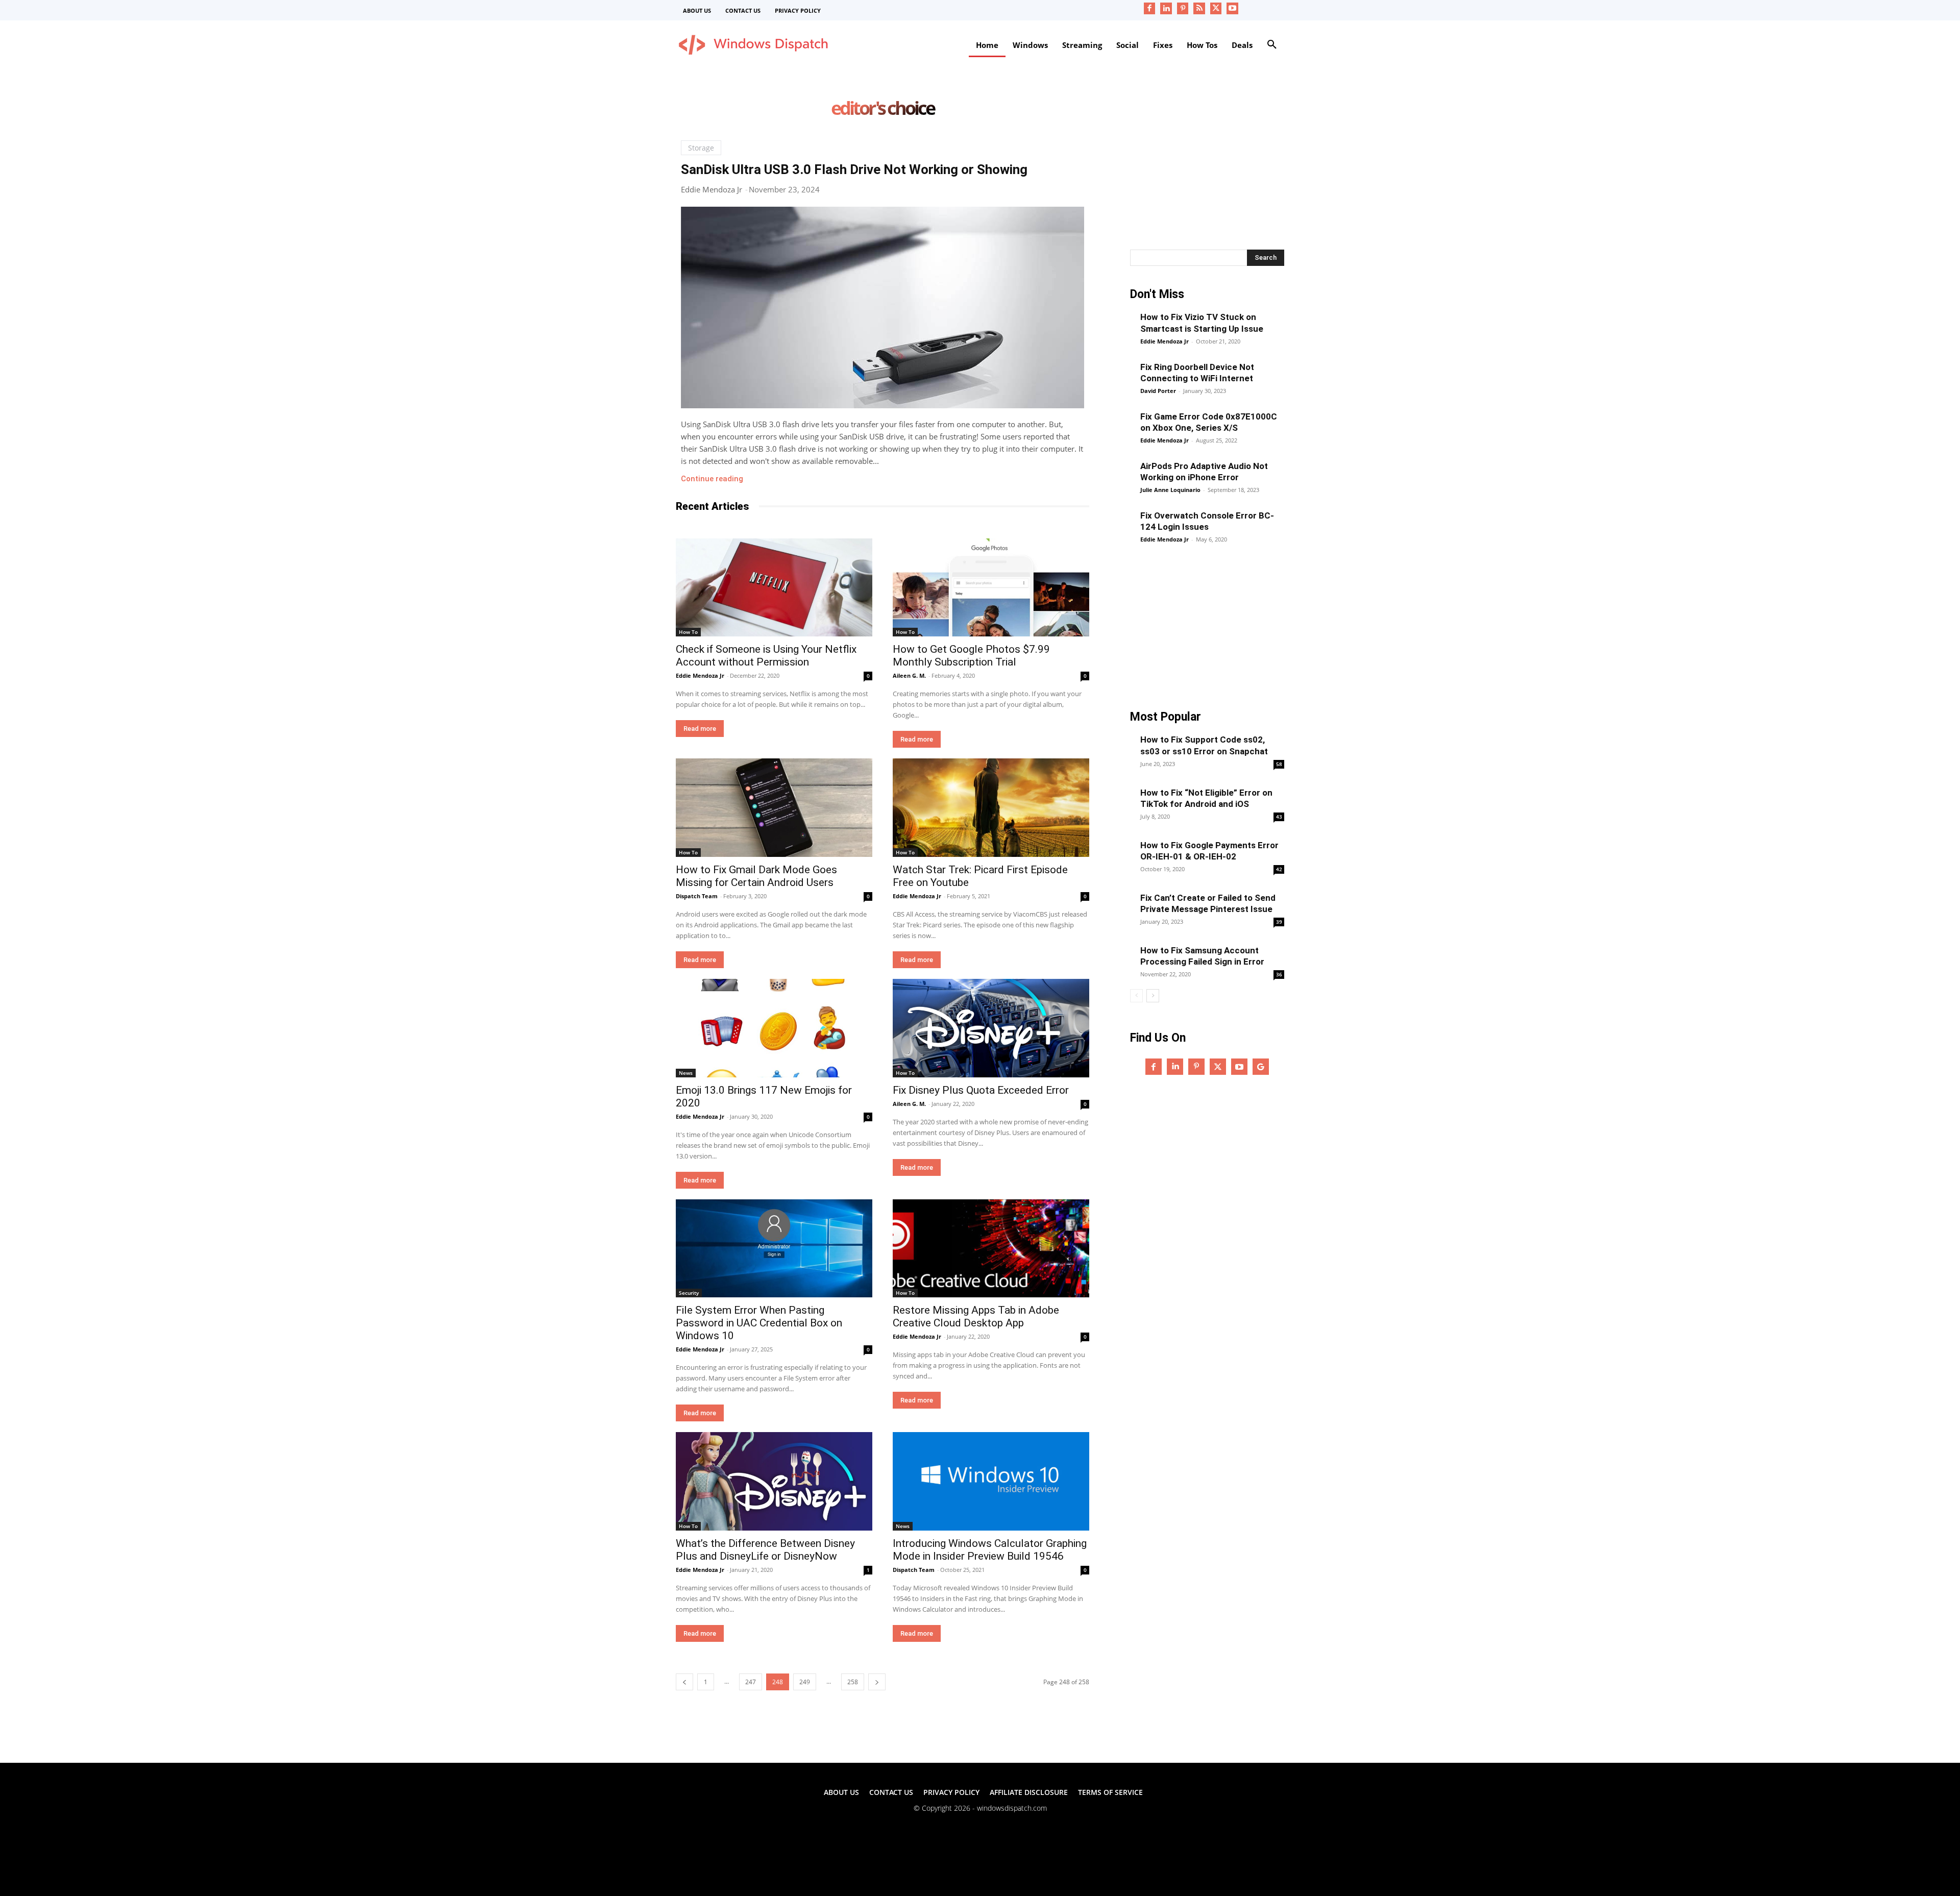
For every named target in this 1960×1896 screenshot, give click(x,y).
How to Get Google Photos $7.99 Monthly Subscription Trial (971, 656)
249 (805, 1682)
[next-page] (877, 1682)
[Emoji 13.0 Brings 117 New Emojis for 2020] (774, 1028)
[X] (1216, 8)
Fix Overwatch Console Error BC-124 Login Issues (1207, 521)
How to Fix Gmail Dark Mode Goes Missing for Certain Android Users (756, 876)
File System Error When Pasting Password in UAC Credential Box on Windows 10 (759, 1323)
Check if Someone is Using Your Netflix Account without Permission (766, 656)
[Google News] (1261, 1067)
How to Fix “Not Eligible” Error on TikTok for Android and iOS (1206, 798)
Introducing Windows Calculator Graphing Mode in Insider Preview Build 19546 (990, 1550)
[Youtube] (1232, 8)
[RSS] (1199, 8)
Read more (700, 729)
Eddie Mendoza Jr (712, 189)
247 (751, 1682)
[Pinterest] (1183, 8)
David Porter (1158, 391)
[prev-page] (684, 1682)
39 (1279, 922)
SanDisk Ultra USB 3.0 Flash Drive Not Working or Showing (854, 169)
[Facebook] (1150, 8)
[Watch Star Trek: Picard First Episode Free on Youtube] (991, 808)
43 (1279, 817)
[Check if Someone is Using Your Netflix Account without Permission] (774, 588)
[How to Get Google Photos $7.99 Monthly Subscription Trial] (991, 588)
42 (1279, 869)
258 (853, 1682)
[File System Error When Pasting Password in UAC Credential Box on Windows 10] (774, 1249)
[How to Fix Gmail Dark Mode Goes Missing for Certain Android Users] (774, 808)
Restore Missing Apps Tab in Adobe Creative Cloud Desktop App (976, 1316)
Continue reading (712, 479)
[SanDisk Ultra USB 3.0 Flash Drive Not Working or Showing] (883, 307)
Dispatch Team (697, 896)
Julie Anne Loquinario (1170, 490)
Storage (701, 148)
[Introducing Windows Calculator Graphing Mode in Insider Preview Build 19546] (991, 1481)
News (686, 1073)
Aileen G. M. (909, 675)
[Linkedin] (1166, 8)
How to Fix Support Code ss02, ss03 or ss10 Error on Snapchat (1204, 745)
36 (1279, 974)
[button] (1272, 45)
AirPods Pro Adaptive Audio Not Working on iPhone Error (1204, 472)
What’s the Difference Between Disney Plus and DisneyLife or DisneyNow (765, 1550)
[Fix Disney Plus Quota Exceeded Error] (991, 1028)
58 (1279, 764)
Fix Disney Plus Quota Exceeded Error (981, 1090)
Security (689, 1293)
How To (688, 632)
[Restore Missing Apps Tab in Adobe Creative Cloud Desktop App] (991, 1249)
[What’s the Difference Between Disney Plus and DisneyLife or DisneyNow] (774, 1481)
